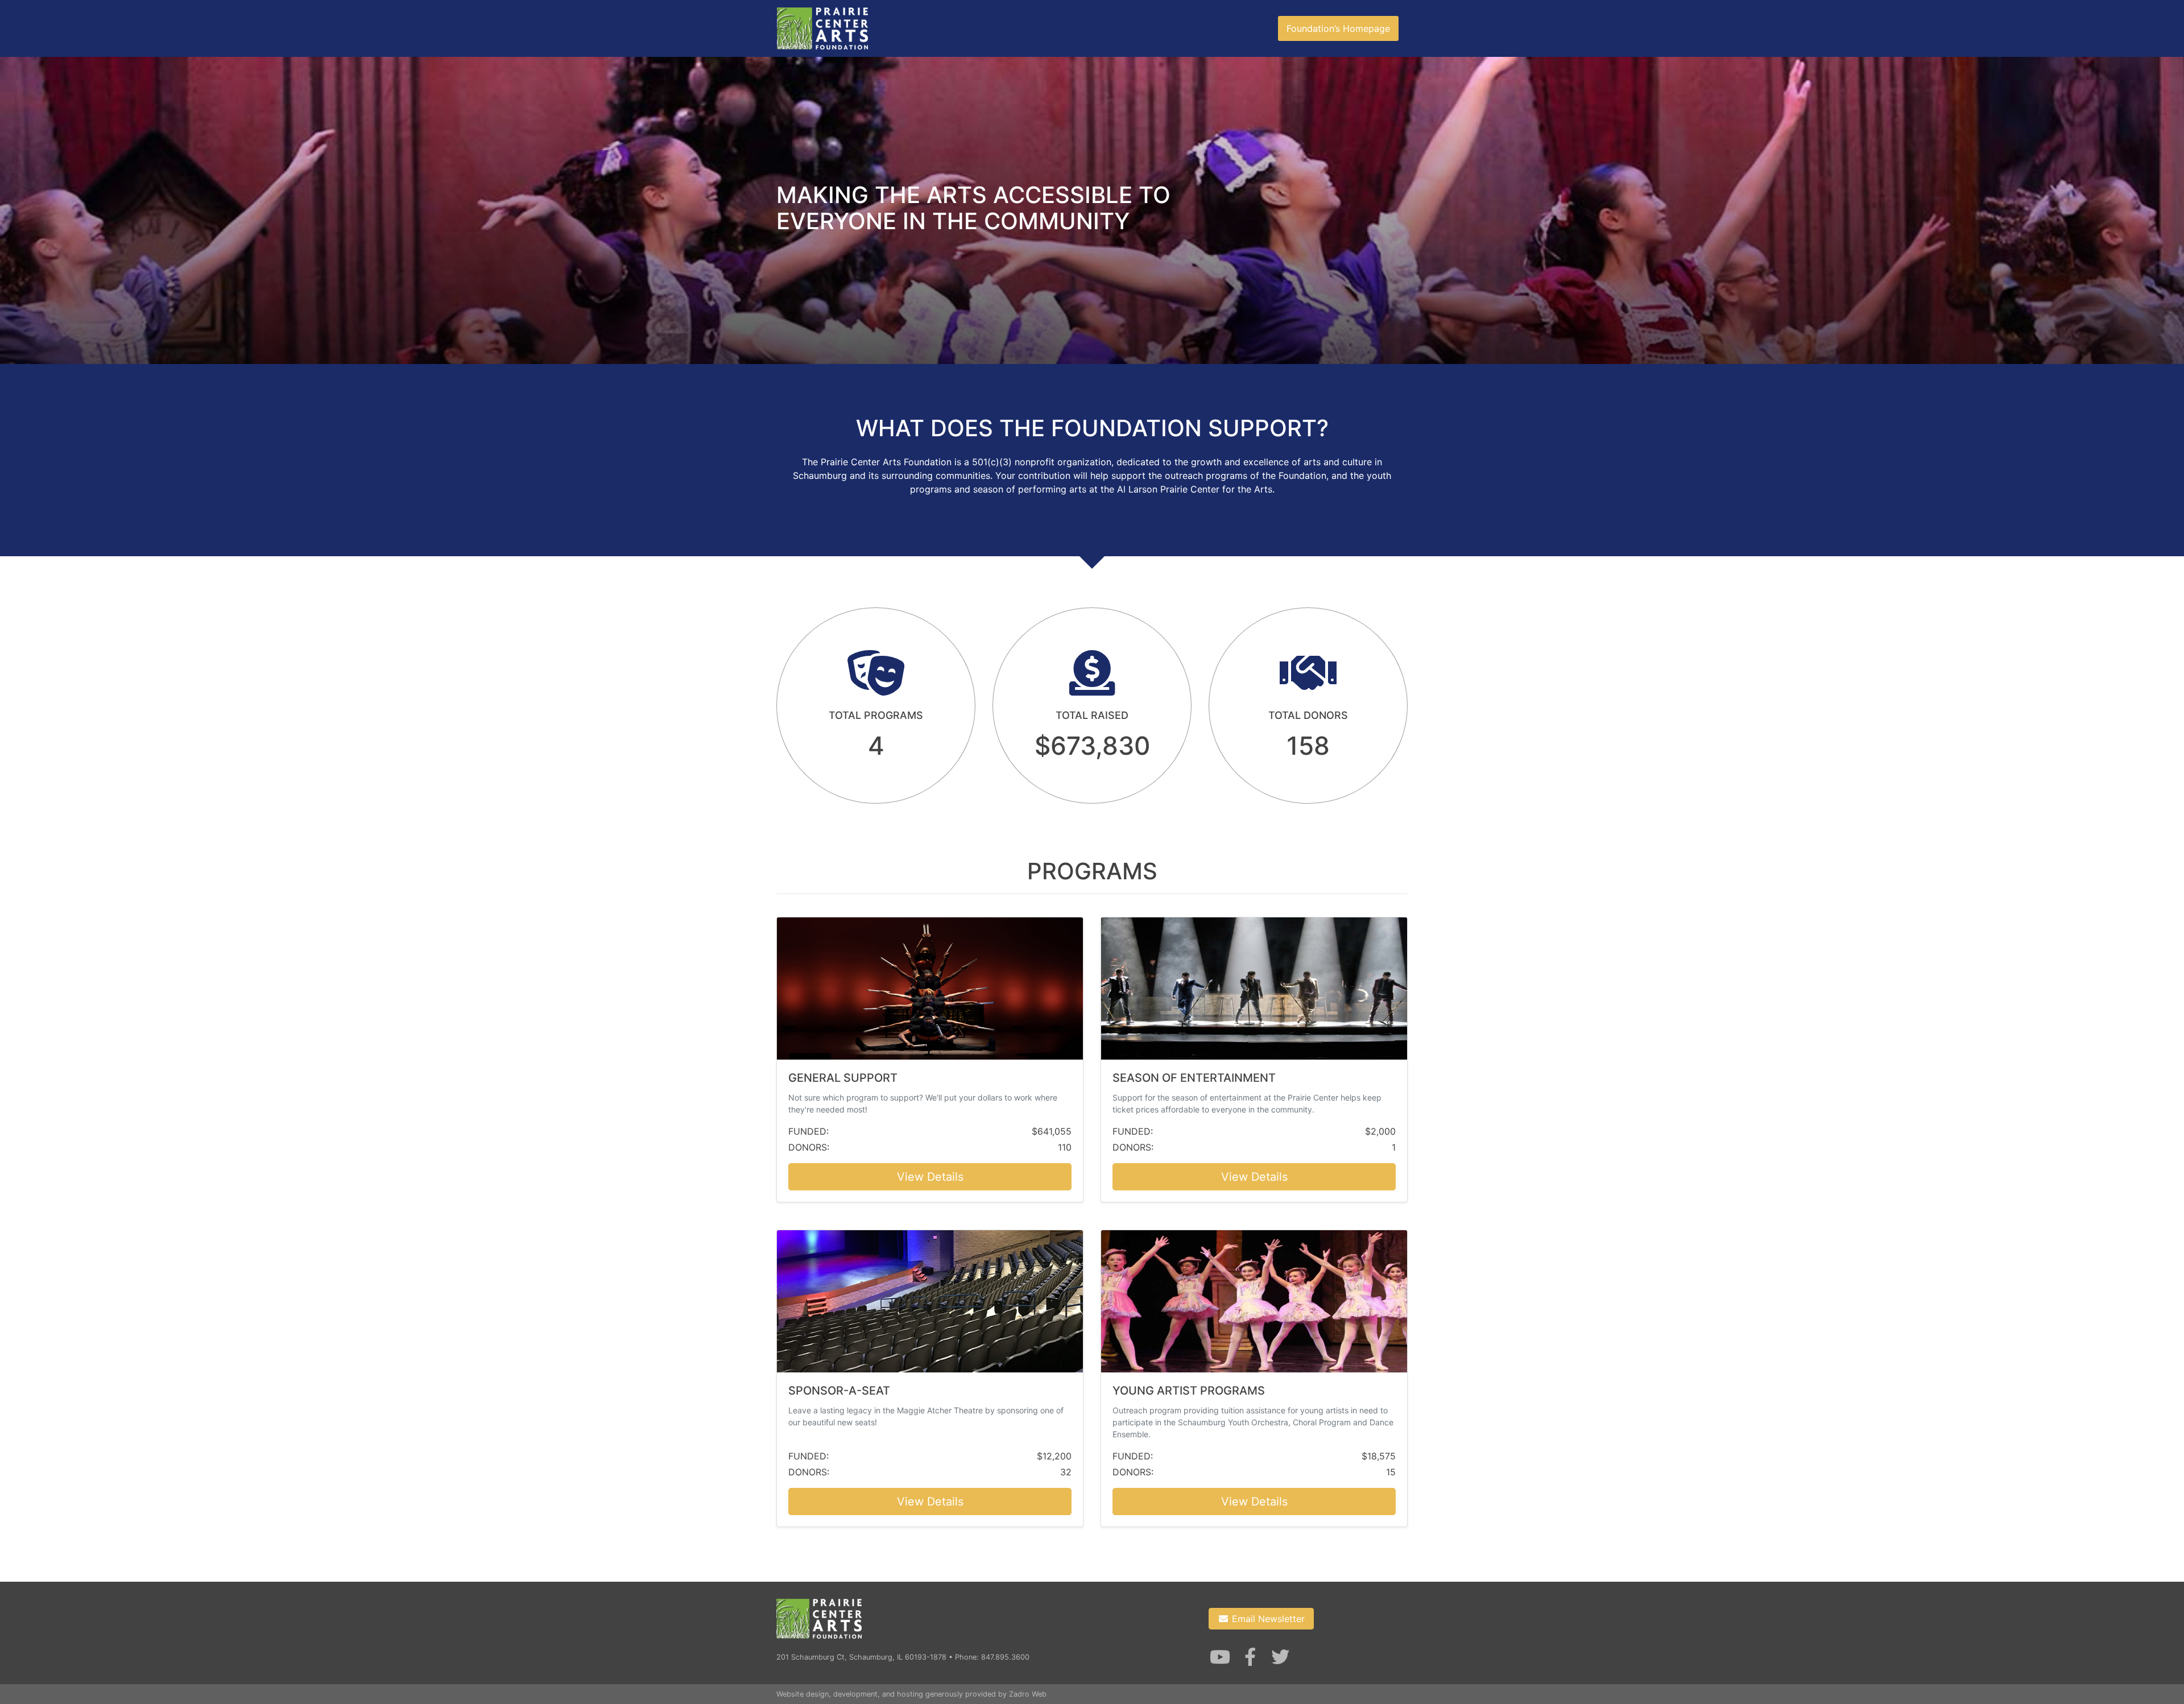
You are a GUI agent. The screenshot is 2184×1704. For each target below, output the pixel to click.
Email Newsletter (1267, 1619)
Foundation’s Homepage (1338, 28)
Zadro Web (1028, 1694)
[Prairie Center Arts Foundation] (822, 28)
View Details (930, 1177)
